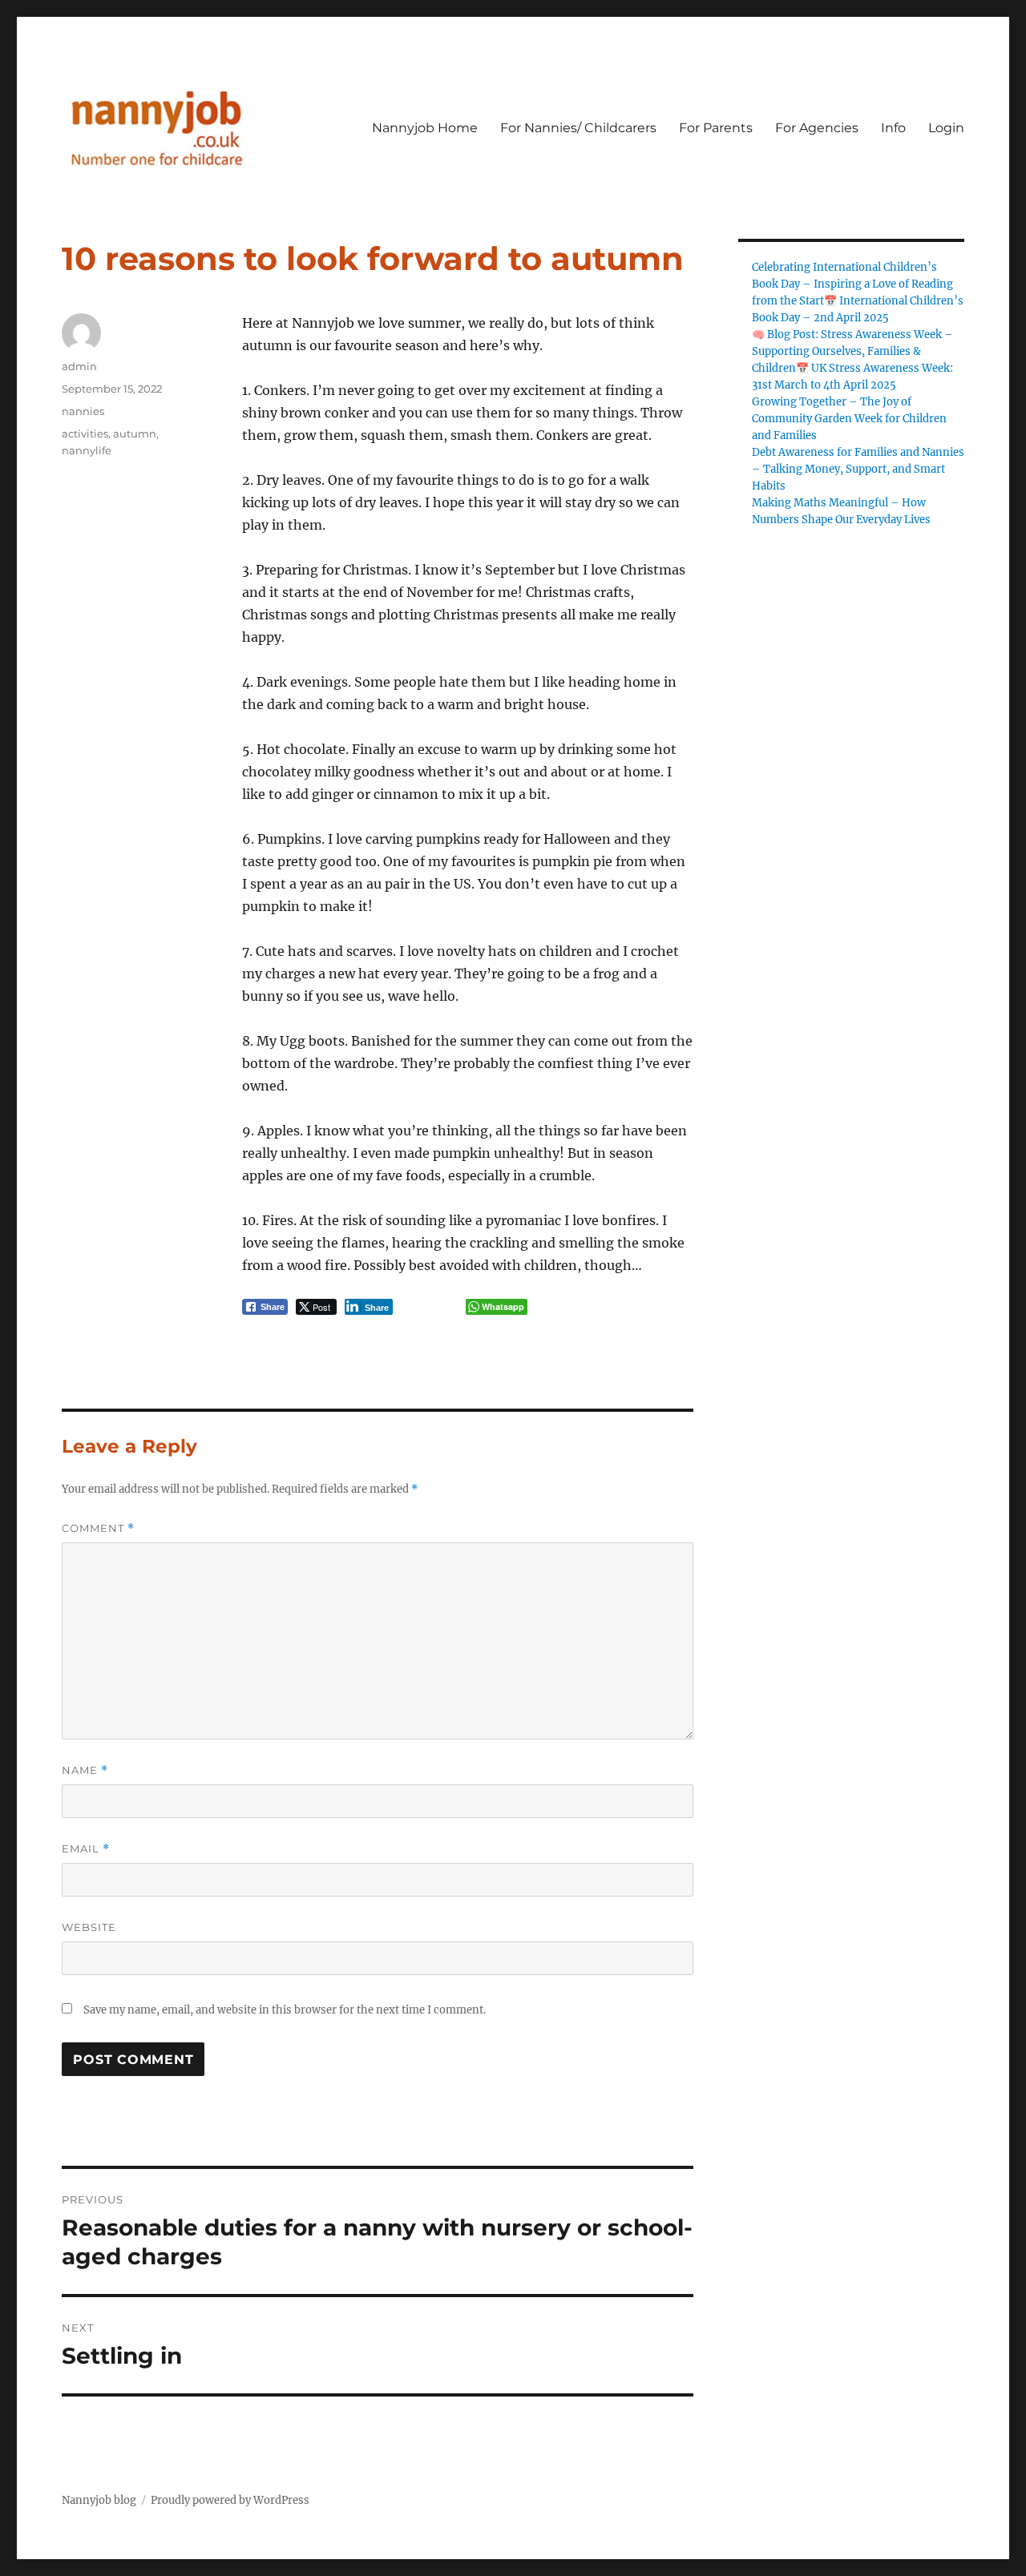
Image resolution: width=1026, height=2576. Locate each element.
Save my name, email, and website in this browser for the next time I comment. (285, 2010)
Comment (98, 1528)
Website (89, 1927)
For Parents (716, 128)
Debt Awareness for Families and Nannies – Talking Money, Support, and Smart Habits (858, 469)
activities (85, 433)
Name (85, 1770)
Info (893, 128)
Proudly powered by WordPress (230, 2500)
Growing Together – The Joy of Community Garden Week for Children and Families (849, 419)
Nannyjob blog (99, 2500)
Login (946, 128)
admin (79, 366)
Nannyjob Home (425, 128)
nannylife (87, 450)
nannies (83, 411)
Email (86, 1849)
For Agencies (817, 128)
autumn (135, 433)
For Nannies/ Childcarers (578, 128)
